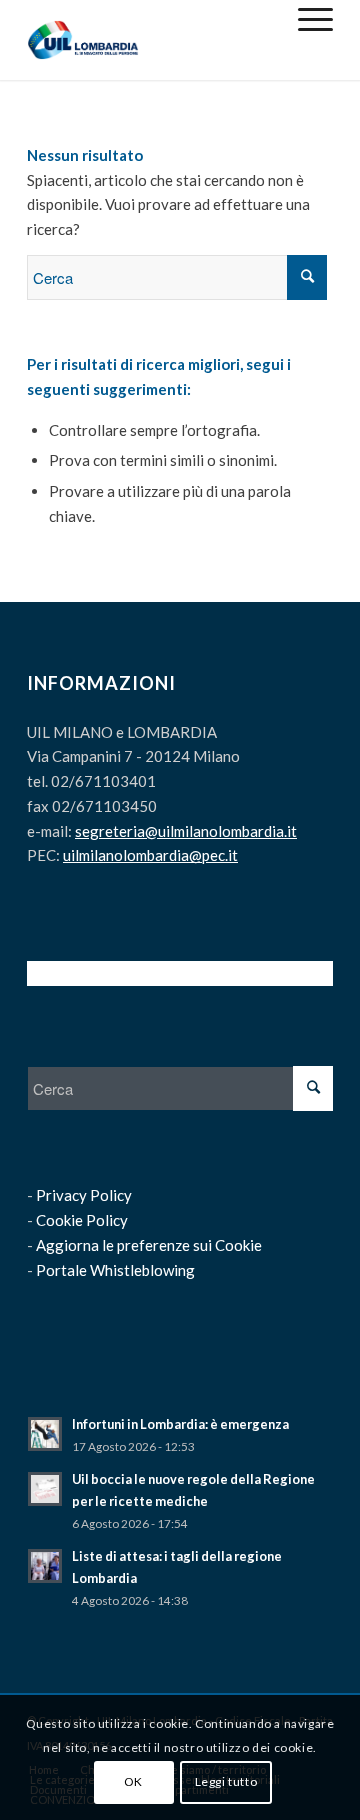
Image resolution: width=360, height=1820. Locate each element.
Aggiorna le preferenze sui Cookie (149, 1245)
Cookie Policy (82, 1220)
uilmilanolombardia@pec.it (150, 855)
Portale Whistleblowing (115, 1270)
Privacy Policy (84, 1195)
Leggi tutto (226, 1781)
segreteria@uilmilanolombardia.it (186, 831)
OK (133, 1781)
